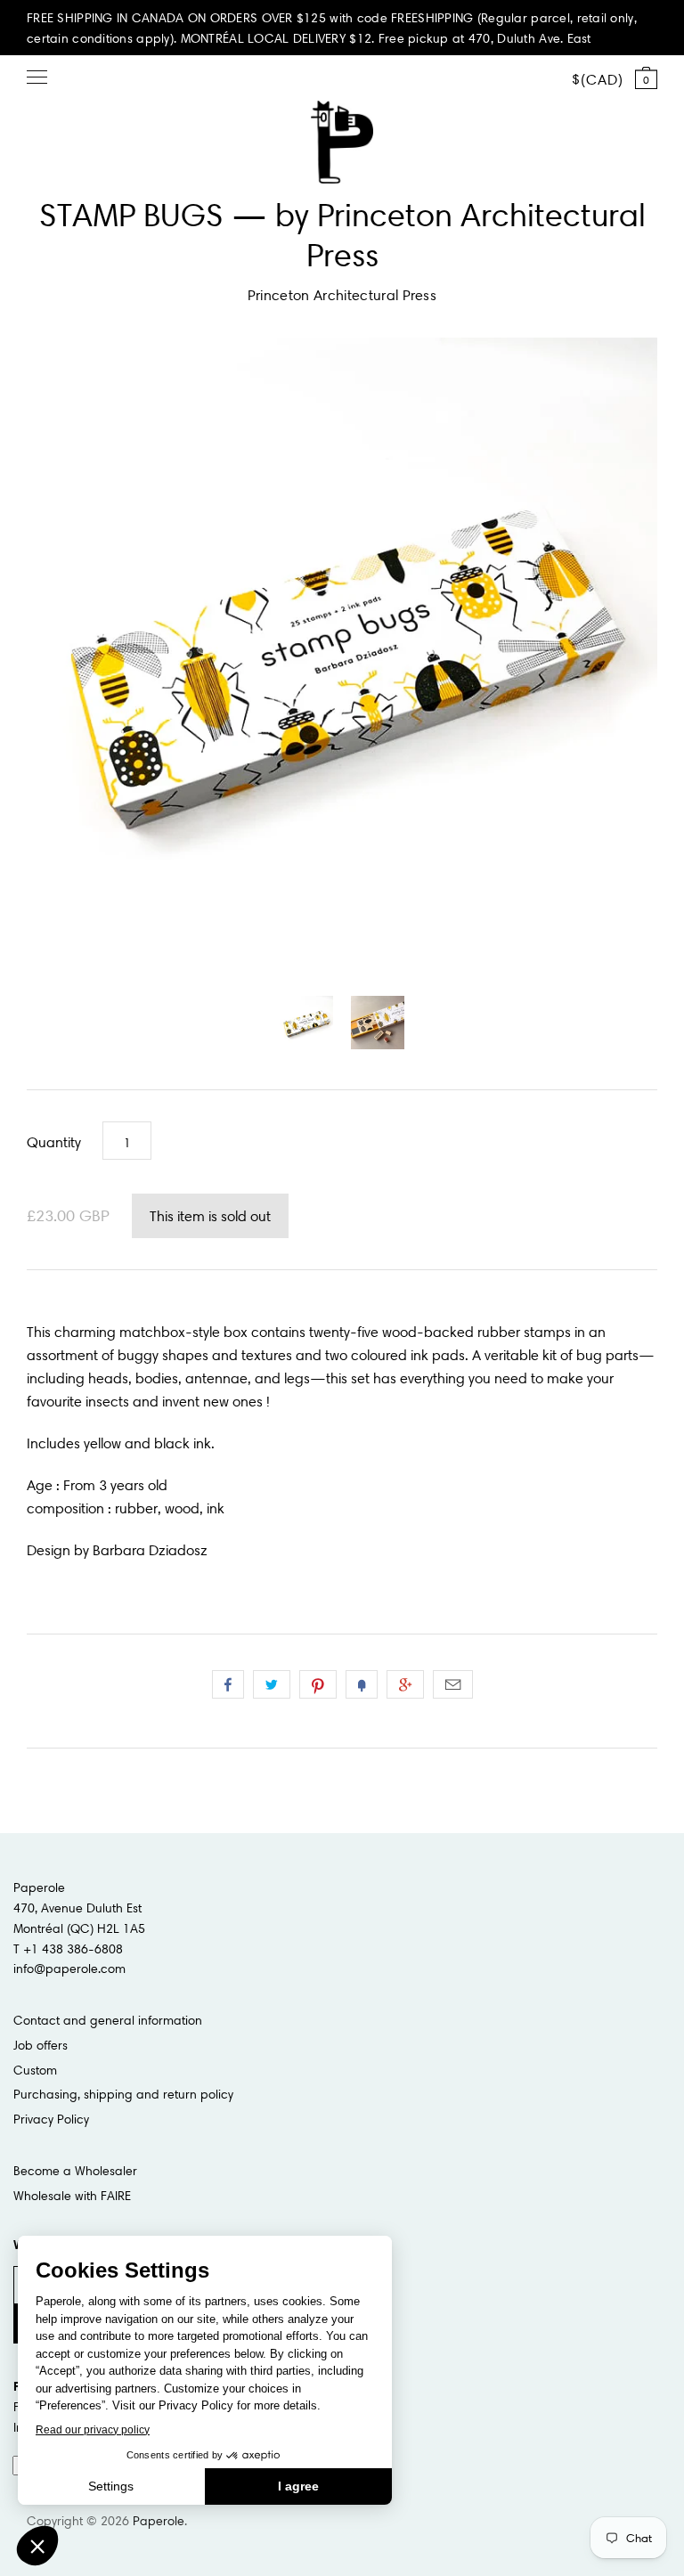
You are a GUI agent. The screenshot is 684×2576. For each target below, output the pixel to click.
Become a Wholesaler (75, 2171)
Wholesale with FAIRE (72, 2196)
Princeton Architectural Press (342, 295)
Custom (35, 2070)
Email (453, 1684)
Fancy (362, 1684)
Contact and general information (108, 2020)
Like (228, 1684)
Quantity (54, 1142)
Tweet (272, 1684)
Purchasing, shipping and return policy (123, 2094)
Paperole (159, 2521)
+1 (405, 1684)
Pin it (318, 1684)
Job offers (41, 2045)
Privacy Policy (51, 2119)
